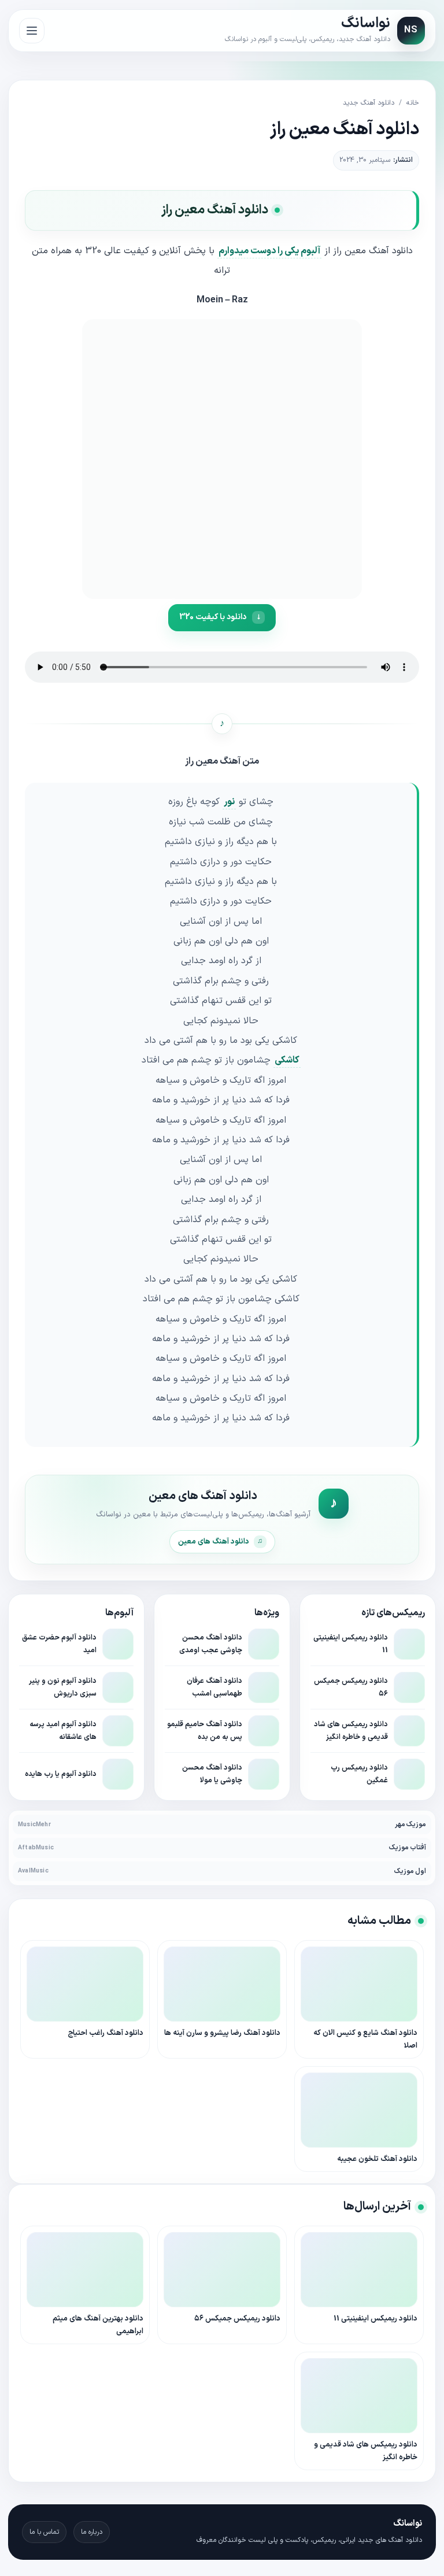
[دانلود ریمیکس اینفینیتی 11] (409, 1644)
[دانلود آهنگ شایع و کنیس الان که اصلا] (359, 1984)
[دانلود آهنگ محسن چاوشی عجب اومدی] (264, 1644)
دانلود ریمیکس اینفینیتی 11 (375, 2319)
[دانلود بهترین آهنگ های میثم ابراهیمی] (85, 2270)
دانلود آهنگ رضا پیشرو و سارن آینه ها (222, 2033)
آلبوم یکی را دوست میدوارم (269, 251)
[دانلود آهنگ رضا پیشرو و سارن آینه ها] (222, 1984)
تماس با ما (44, 2532)
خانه (413, 103)
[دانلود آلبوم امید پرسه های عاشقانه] (118, 1731)
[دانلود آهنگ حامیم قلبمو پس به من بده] (264, 1731)
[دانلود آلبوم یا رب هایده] (118, 1774)
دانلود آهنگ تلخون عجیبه (377, 2159)
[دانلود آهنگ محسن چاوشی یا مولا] (264, 1774)
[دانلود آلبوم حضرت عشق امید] (118, 1644)
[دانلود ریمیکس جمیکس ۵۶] (409, 1687)
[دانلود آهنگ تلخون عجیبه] (359, 2110)
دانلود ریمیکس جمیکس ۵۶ (237, 2319)
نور (229, 802)
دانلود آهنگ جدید (369, 103)
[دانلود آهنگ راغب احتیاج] (85, 1984)
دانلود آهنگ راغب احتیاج (106, 2033)
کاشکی (287, 1060)
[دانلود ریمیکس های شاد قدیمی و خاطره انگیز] (409, 1731)
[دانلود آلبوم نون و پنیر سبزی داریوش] (118, 1687)
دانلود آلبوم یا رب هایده (61, 1774)
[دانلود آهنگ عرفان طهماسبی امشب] (264, 1687)
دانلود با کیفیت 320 (213, 617)
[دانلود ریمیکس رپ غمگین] (409, 1774)
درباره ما (92, 2532)
